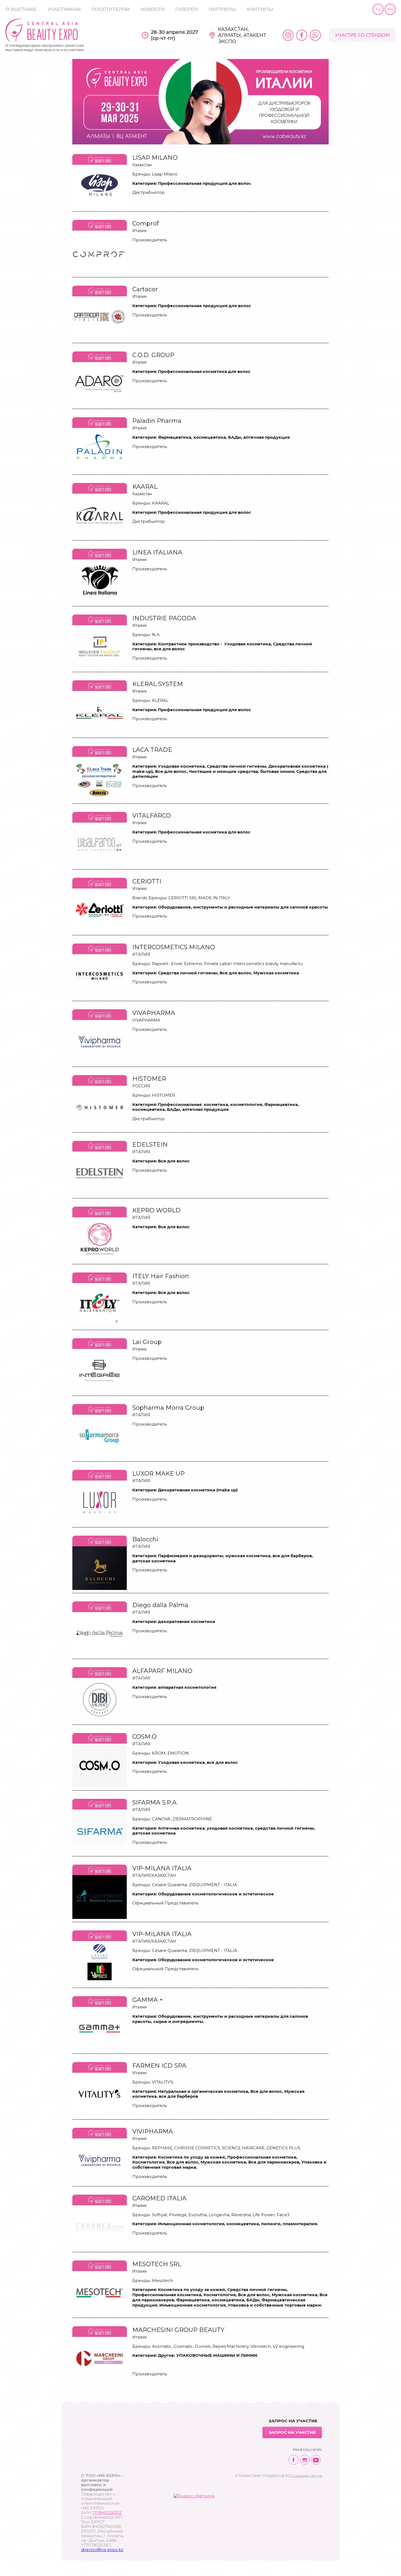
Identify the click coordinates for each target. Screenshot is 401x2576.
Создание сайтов (306, 2476)
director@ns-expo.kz (102, 2550)
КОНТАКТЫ (260, 9)
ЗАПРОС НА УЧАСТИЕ (292, 2432)
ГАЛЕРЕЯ (187, 9)
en (390, 9)
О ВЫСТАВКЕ (21, 9)
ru (378, 9)
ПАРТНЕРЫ (222, 9)
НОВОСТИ (152, 9)
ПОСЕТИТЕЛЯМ (111, 9)
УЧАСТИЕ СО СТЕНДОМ (362, 35)
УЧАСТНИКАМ (64, 9)
